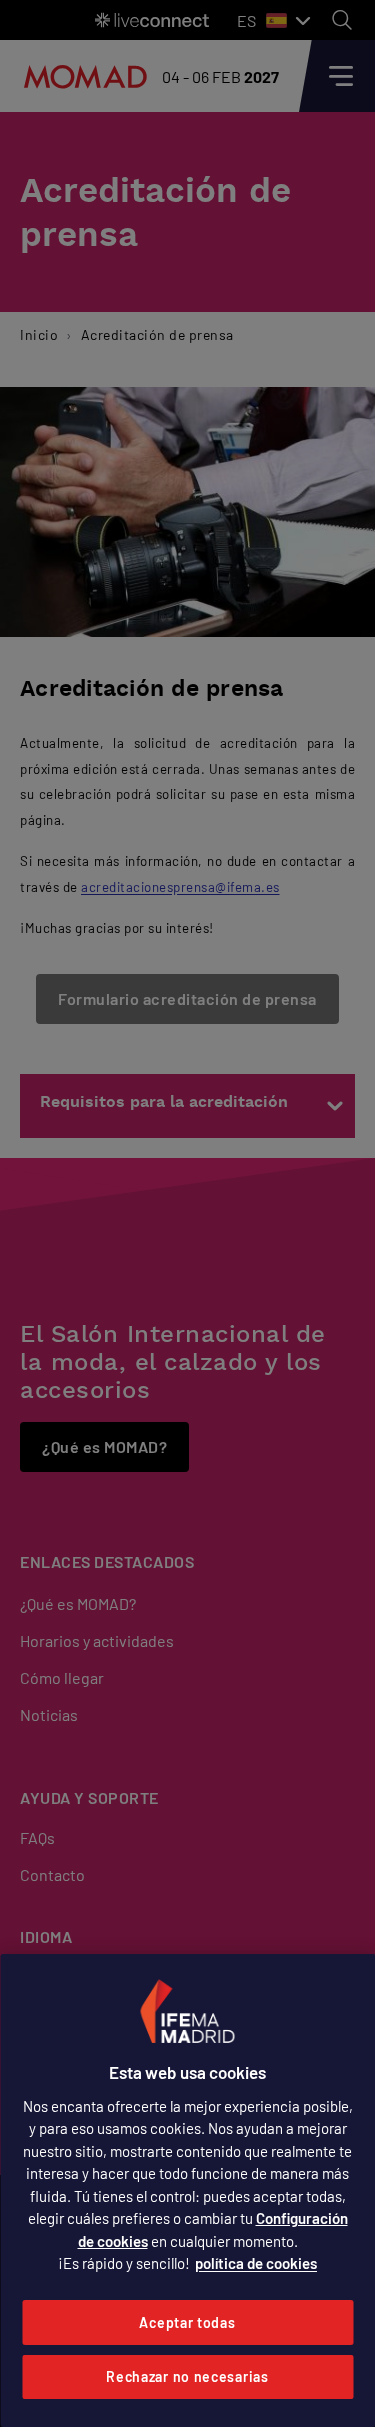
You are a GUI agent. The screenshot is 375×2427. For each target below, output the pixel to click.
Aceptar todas (187, 2322)
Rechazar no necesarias (187, 2376)
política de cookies (256, 2263)
